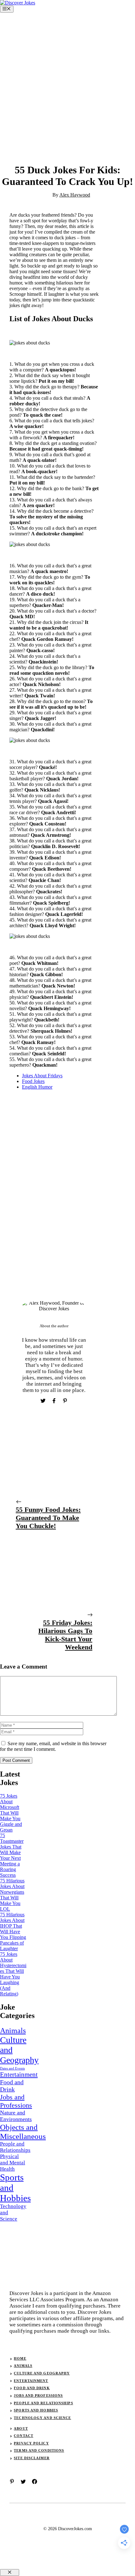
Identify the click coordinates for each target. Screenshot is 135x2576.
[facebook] (35, 2481)
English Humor (37, 1087)
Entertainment (19, 2075)
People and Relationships (15, 2147)
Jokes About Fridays (42, 1076)
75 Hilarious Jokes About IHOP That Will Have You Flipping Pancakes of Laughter (13, 1932)
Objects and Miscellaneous (23, 2132)
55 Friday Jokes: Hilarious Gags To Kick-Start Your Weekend (65, 1635)
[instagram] (12, 2481)
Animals (13, 2030)
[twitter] (23, 2481)
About (21, 2428)
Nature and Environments (16, 2116)
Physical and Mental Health (13, 2163)
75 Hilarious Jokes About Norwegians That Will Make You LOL (12, 1895)
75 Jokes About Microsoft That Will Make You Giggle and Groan (11, 1813)
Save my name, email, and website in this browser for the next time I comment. (53, 1746)
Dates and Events (12, 2068)
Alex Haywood (75, 195)
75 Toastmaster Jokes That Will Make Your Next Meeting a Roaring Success (12, 1855)
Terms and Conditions (39, 2450)
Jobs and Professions (16, 2101)
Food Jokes (33, 1081)
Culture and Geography (19, 2050)
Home (20, 2358)
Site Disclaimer (32, 2458)
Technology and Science (13, 2213)
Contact (24, 2436)
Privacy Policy (31, 2443)
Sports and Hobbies (15, 2188)
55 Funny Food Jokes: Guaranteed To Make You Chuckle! (48, 1518)
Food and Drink (12, 2086)
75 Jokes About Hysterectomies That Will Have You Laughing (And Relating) (13, 1974)
